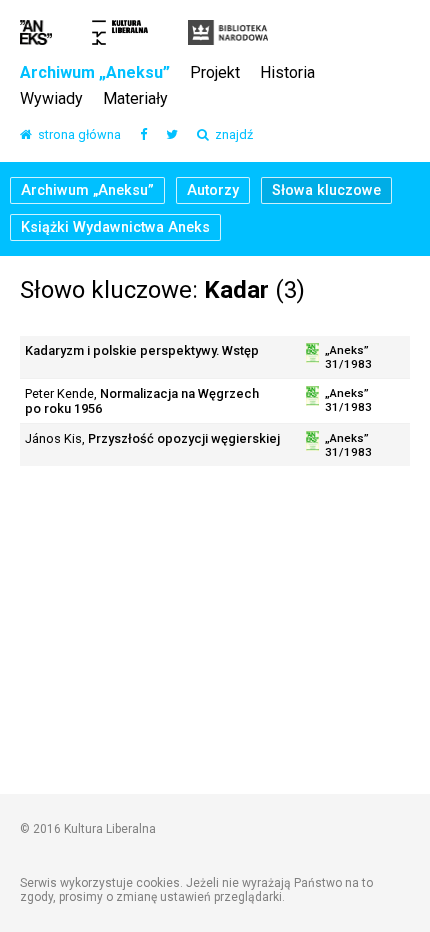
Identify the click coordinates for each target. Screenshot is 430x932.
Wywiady (51, 99)
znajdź (231, 135)
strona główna (76, 135)
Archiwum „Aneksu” (95, 73)
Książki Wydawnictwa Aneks (115, 227)
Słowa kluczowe (326, 190)
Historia (287, 73)
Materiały (135, 99)
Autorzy (213, 190)
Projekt (215, 73)
